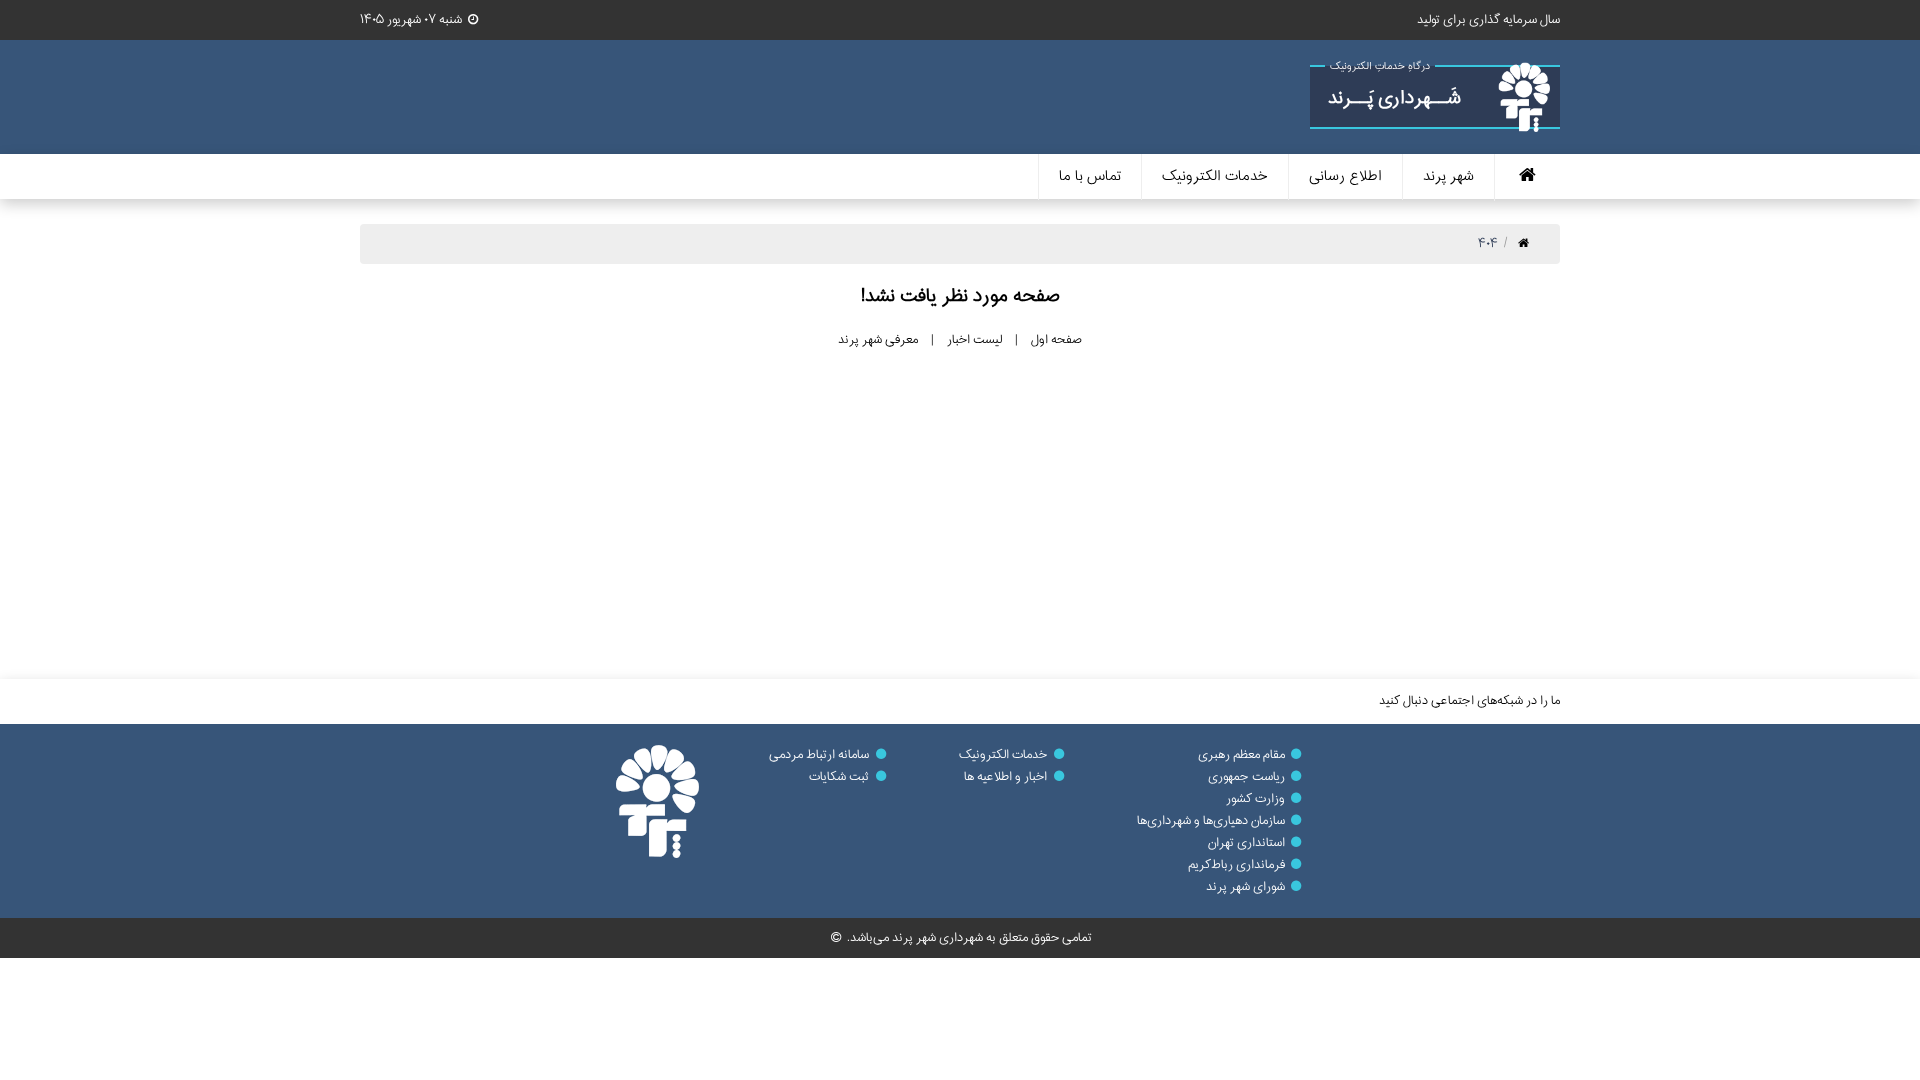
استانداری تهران (1246, 843)
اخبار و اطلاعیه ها (1005, 777)
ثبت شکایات (839, 777)
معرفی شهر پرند (878, 340)
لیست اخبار (974, 340)
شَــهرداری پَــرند (1394, 98)
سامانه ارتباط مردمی (819, 755)
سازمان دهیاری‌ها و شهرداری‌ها (1211, 821)
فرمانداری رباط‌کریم (1236, 865)
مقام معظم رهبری (1241, 755)
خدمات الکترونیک (1003, 755)
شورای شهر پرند (1245, 887)
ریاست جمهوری (1246, 777)
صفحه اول (1056, 340)
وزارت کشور (1255, 799)
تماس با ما (1090, 176)
